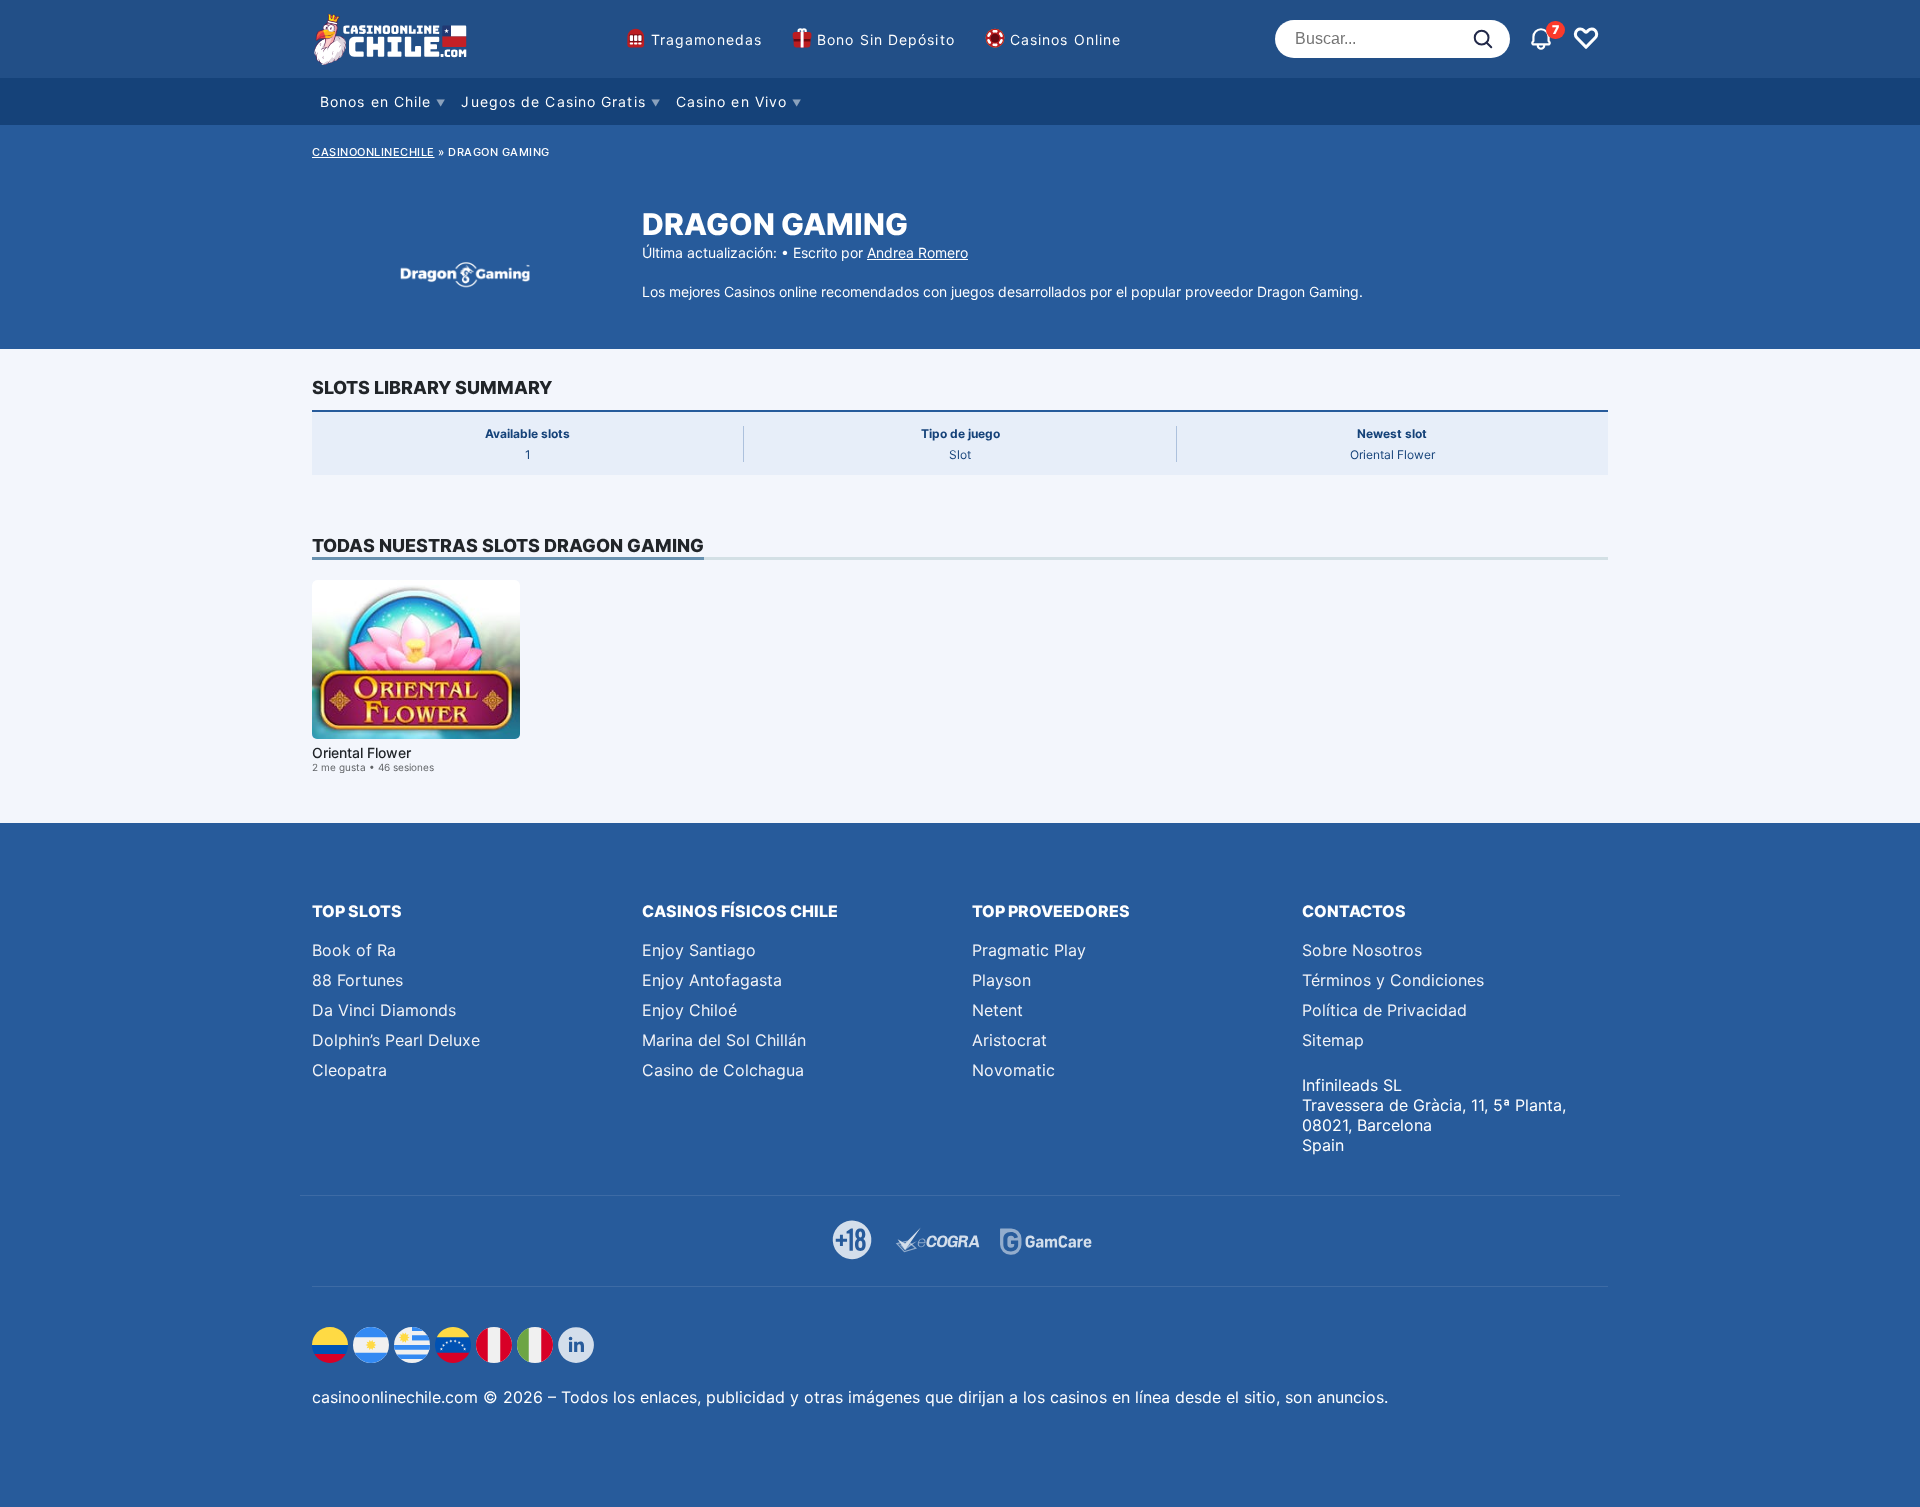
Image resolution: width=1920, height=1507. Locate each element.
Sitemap (1333, 1040)
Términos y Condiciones (1393, 980)
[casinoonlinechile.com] (392, 39)
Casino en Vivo (731, 101)
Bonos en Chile (375, 101)
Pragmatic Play (1029, 950)
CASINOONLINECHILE (373, 152)
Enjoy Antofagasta (712, 980)
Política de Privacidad (1384, 1010)
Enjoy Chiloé (689, 1010)
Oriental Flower (361, 752)
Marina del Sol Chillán (724, 1040)
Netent (997, 1010)
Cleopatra (349, 1070)
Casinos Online (1065, 39)
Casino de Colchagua (723, 1070)
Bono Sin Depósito (886, 39)
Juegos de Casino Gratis (553, 101)
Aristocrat (1009, 1040)
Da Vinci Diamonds (384, 1010)
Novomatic (1013, 1070)
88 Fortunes (357, 980)
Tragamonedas (706, 39)
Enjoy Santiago (699, 950)
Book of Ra (354, 950)
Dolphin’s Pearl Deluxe (396, 1040)
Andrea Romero (917, 252)
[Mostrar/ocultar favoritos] (1586, 39)
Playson (1001, 980)
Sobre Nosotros (1362, 950)
